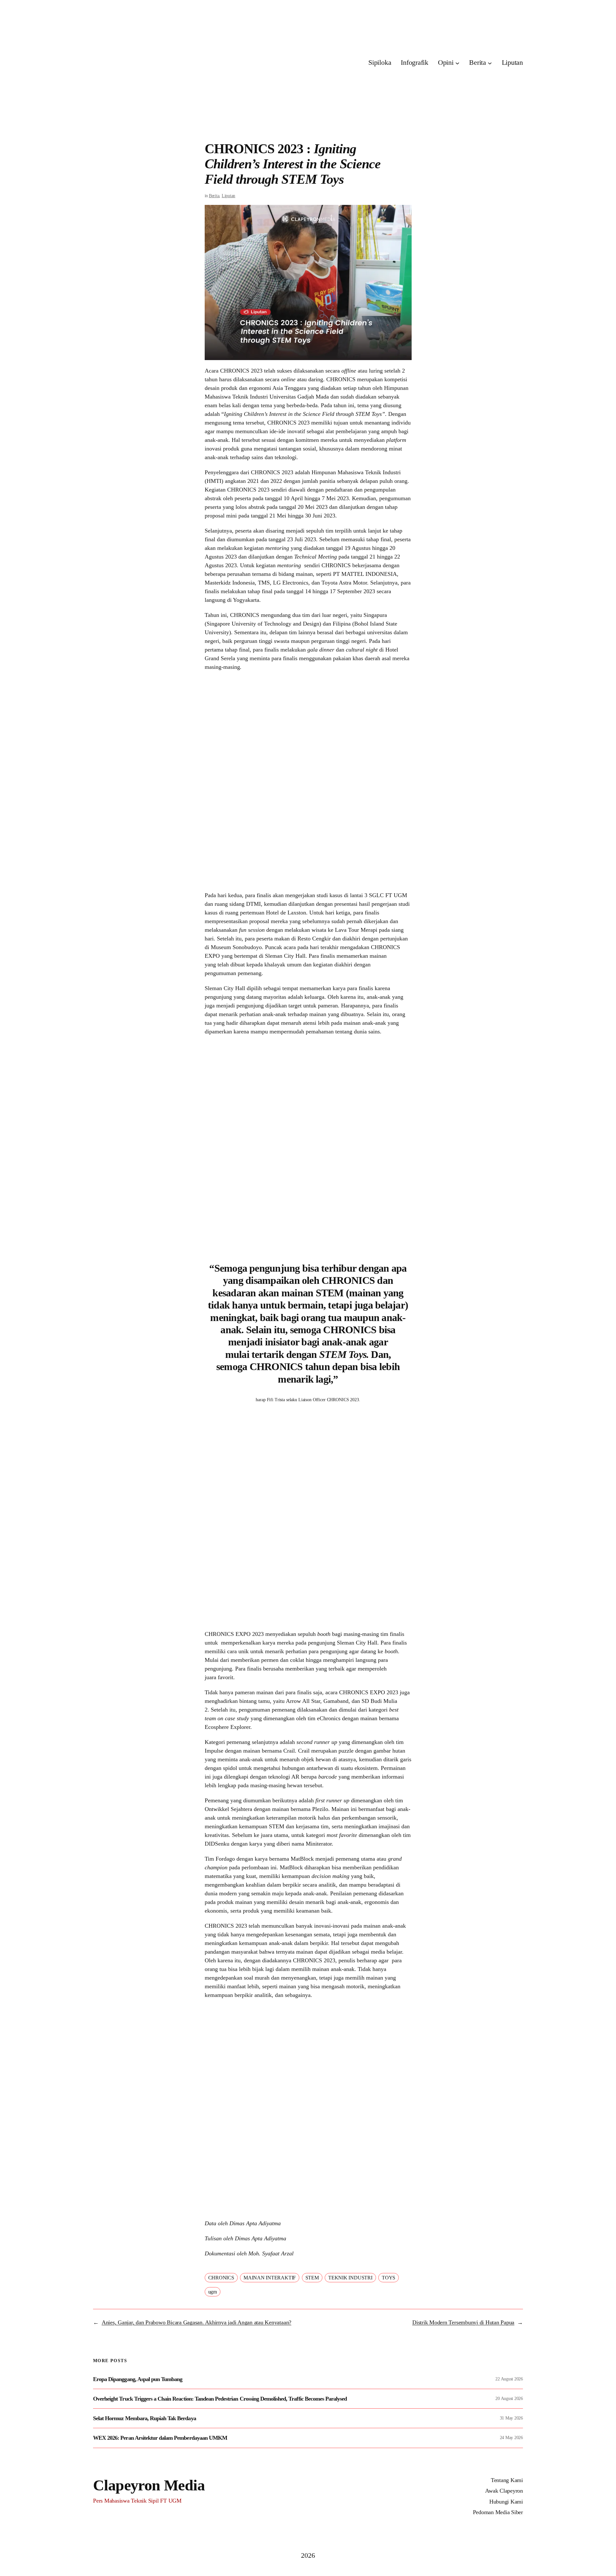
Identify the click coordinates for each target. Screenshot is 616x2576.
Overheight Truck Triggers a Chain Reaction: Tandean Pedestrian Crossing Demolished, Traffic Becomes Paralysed (220, 2399)
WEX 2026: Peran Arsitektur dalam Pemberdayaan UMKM (160, 2438)
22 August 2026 (509, 2379)
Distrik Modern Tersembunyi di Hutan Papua (463, 2322)
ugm (213, 2292)
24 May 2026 (511, 2438)
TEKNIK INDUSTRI (350, 2278)
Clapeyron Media (149, 2485)
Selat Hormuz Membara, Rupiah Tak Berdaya (145, 2418)
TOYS (389, 2278)
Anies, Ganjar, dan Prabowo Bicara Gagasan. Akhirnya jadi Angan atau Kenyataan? (197, 2322)
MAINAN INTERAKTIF (270, 2278)
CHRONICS (221, 2278)
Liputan (228, 196)
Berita (214, 196)
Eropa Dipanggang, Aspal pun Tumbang (138, 2379)
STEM (312, 2278)
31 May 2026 (511, 2418)
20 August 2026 (509, 2399)
